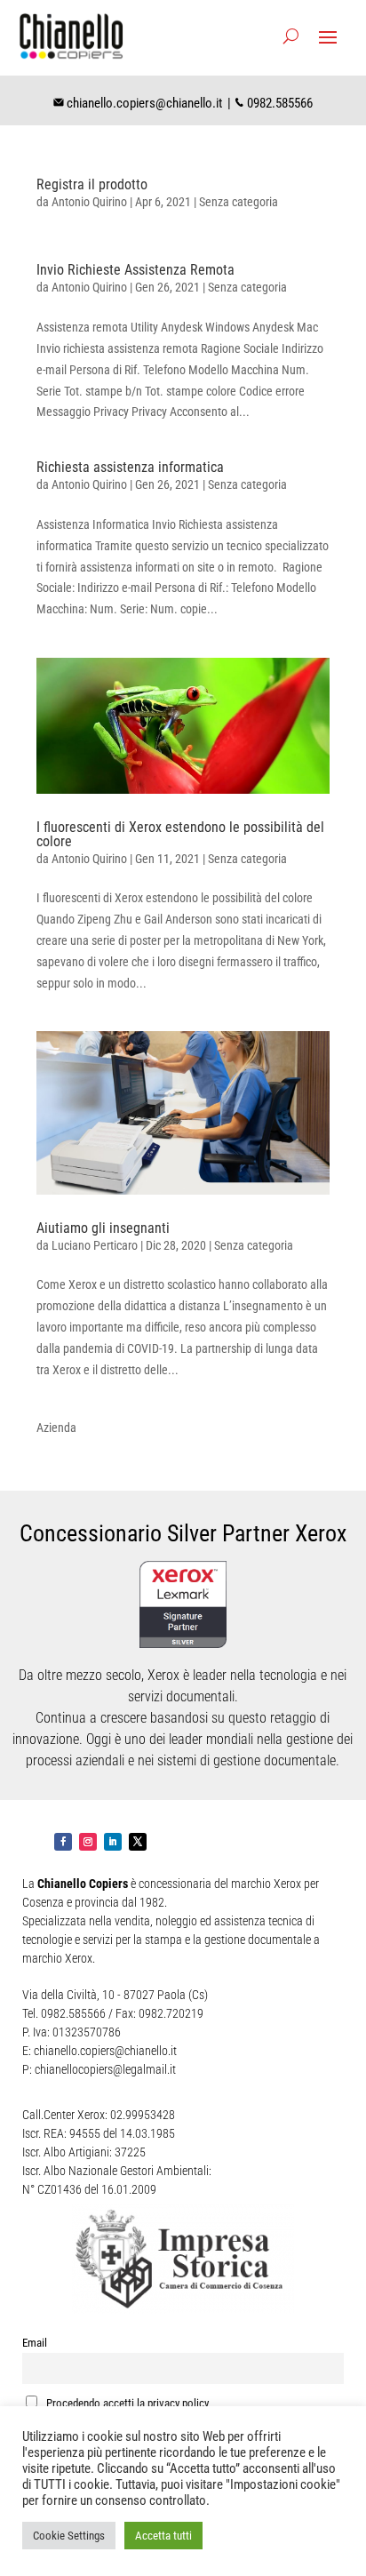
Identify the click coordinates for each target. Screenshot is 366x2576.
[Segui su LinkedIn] (113, 1842)
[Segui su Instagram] (88, 1842)
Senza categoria (239, 202)
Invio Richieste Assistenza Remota (135, 270)
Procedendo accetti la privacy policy (126, 2403)
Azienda (56, 1428)
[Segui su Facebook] (63, 1842)
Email (35, 2343)
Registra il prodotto (92, 184)
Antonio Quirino (89, 202)
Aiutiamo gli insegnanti (103, 1228)
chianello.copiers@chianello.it (144, 103)
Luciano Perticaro (95, 1245)
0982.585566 (280, 103)
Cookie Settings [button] (69, 2536)
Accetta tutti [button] (163, 2536)
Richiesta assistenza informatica (130, 467)
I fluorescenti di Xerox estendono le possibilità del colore (180, 834)
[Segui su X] (138, 1842)
